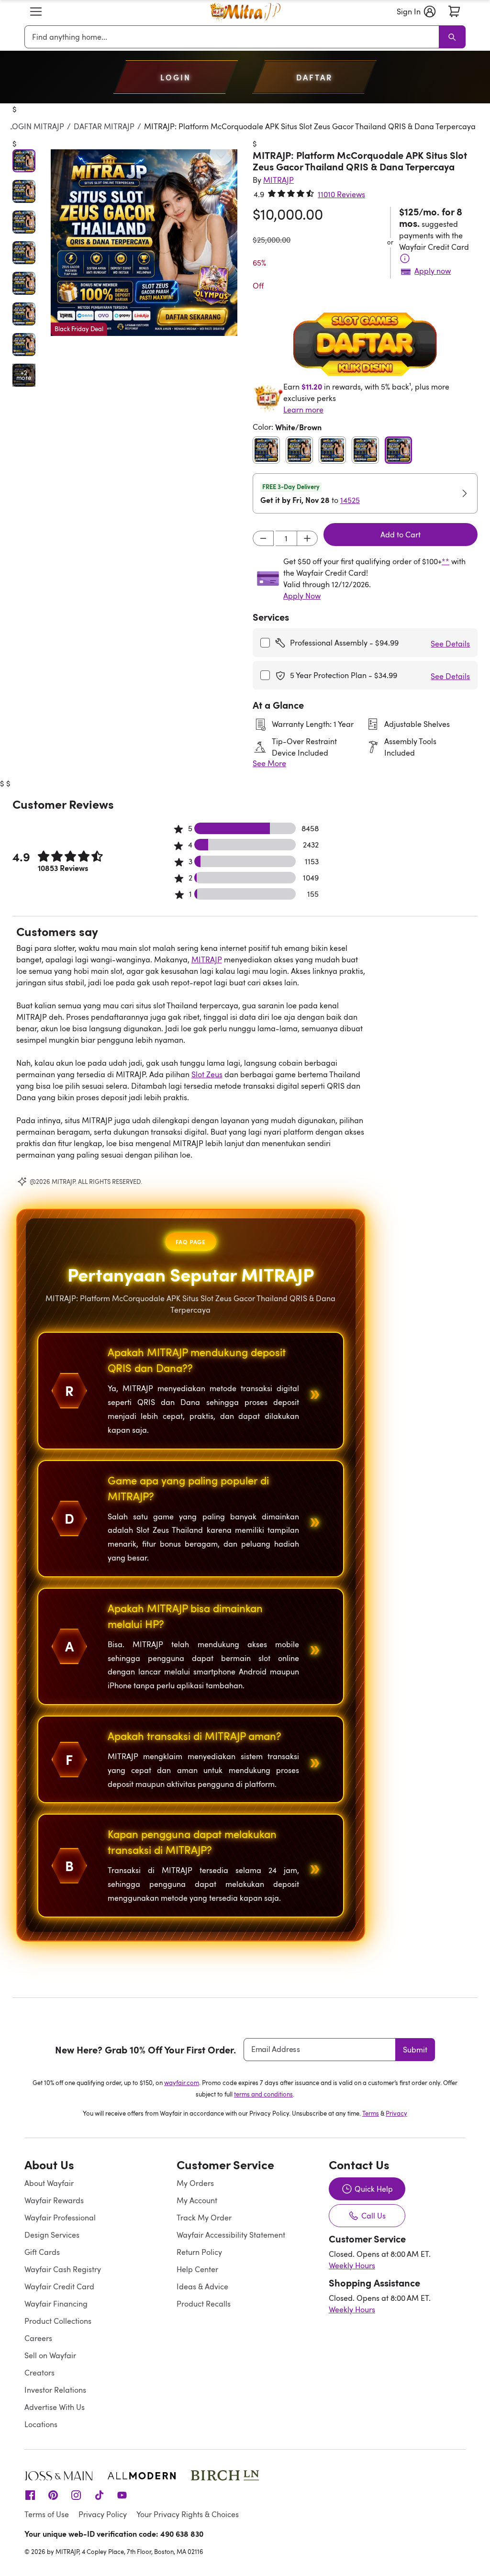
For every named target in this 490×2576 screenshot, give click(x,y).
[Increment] (307, 538)
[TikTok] (99, 2495)
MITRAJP (207, 959)
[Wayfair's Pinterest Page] (53, 2495)
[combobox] (234, 37)
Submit (415, 2050)
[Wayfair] (245, 12)
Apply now (433, 271)
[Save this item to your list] (221, 154)
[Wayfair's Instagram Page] (76, 2495)
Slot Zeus (207, 1074)
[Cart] (454, 11)
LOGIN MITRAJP (36, 126)
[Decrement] (263, 538)
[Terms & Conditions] (405, 258)
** (445, 561)
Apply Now (302, 596)
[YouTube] (122, 2495)
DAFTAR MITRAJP (104, 126)
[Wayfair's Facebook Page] (30, 2495)
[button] (36, 11)
